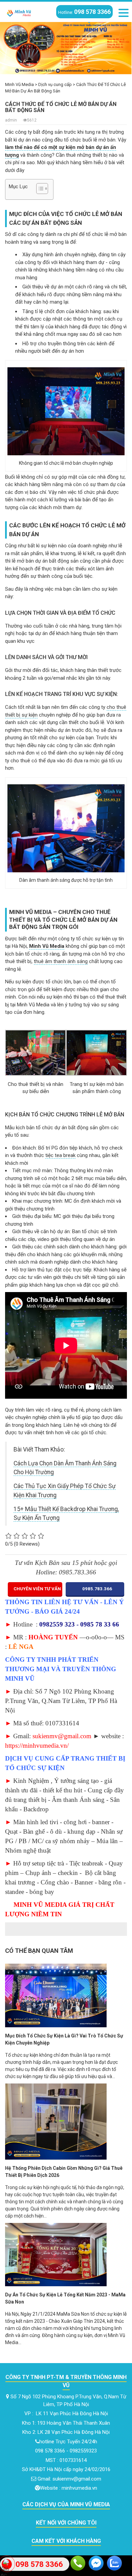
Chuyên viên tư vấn (37, 1589)
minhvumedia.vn (79, 2488)
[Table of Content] (42, 189)
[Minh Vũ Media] (19, 12)
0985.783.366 (97, 1589)
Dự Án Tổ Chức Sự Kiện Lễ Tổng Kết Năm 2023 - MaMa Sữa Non (65, 2298)
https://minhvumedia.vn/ (37, 1745)
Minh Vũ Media (47, 946)
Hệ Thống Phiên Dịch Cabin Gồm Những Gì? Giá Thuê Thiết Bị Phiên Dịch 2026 (64, 2172)
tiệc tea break (60, 1155)
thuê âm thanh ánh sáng (61, 961)
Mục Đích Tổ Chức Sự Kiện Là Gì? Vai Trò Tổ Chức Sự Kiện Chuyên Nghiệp (64, 2039)
